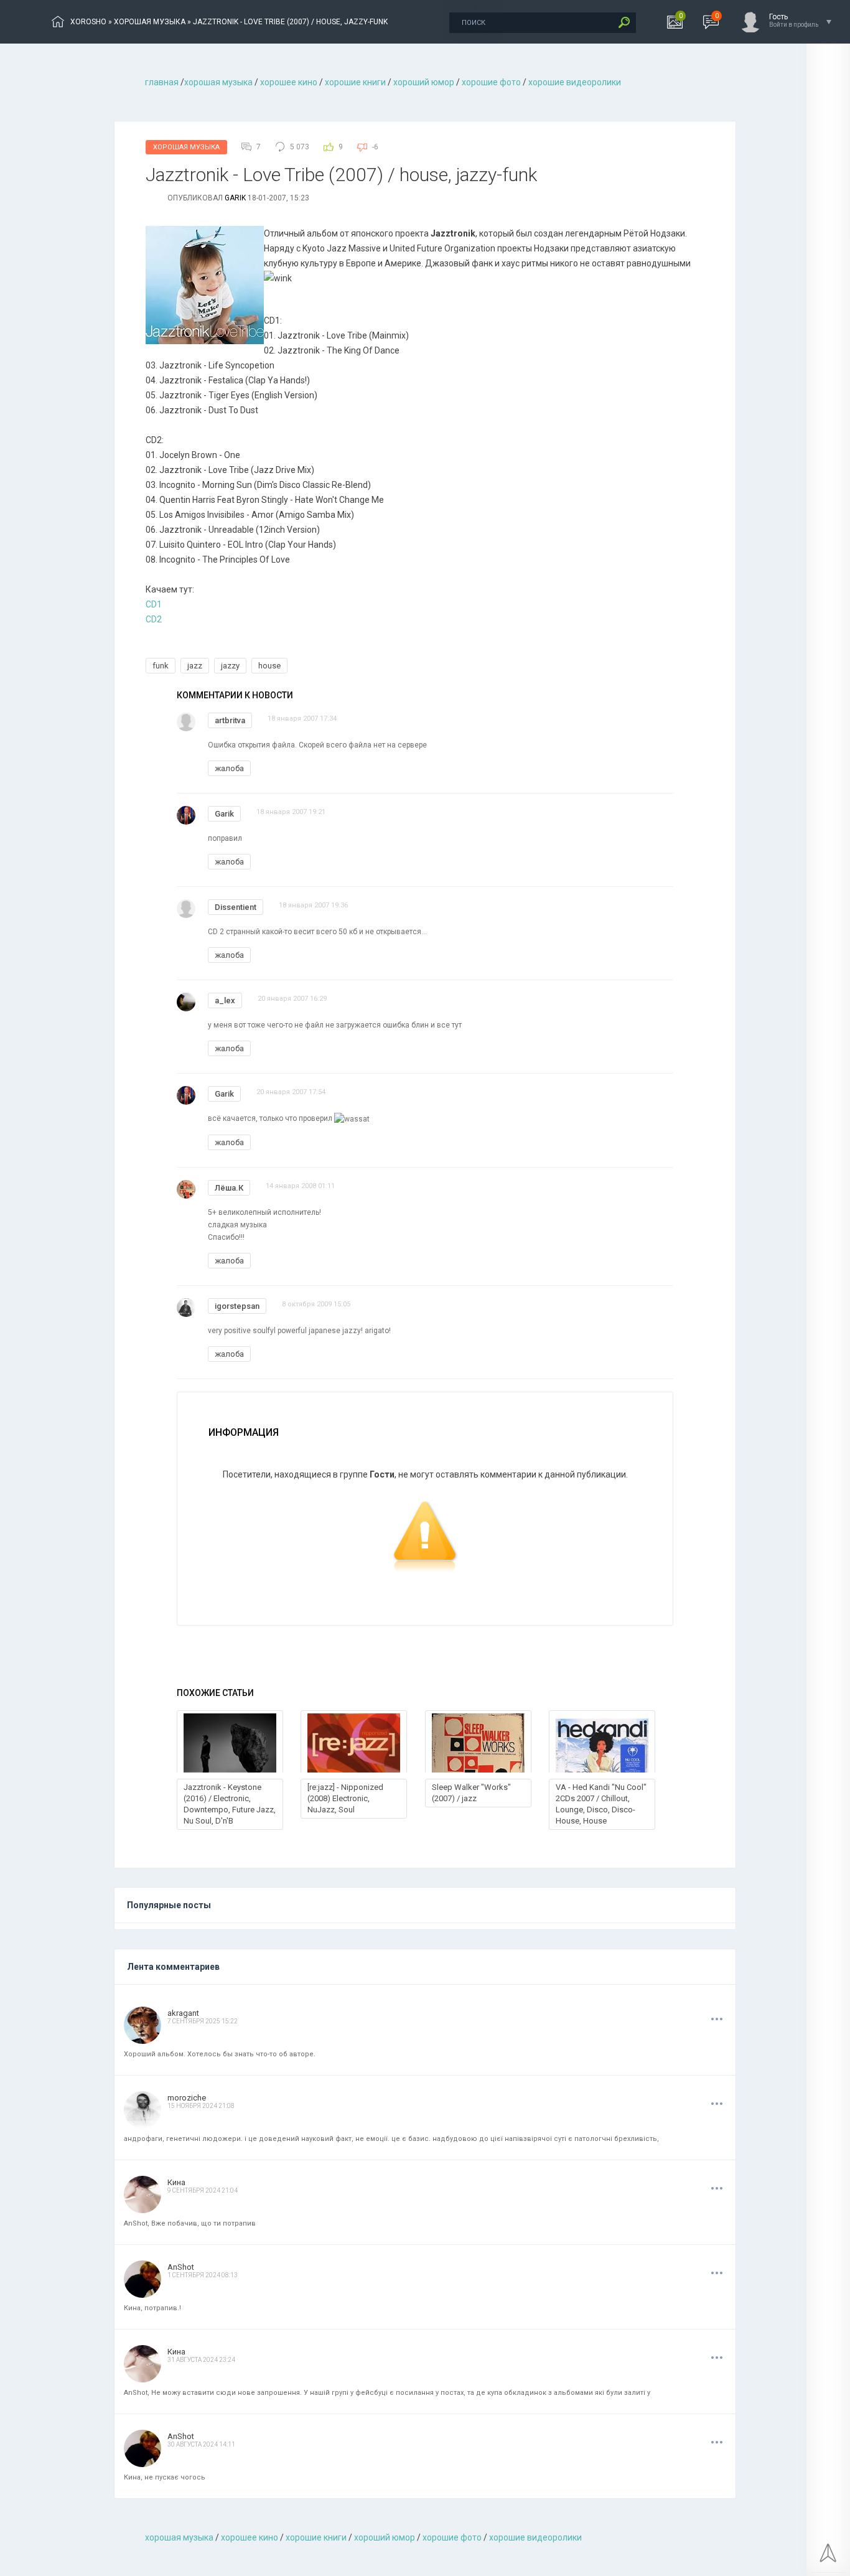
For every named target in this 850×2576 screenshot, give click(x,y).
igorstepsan (237, 1306)
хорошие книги (355, 82)
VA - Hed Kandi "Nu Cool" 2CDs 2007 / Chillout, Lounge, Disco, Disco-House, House (601, 1804)
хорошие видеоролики (575, 82)
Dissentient (236, 907)
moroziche (187, 2098)
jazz (195, 666)
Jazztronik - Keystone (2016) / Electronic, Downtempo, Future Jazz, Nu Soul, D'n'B (230, 1804)
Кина (176, 2182)
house (269, 666)
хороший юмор (424, 82)
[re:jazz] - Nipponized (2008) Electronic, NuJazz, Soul (345, 1798)
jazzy (230, 666)
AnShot (181, 2267)
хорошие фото (491, 82)
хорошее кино (289, 82)
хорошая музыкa (218, 82)
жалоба (229, 768)
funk (161, 666)
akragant (183, 2013)
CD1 (154, 604)
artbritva (230, 720)
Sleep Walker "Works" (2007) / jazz (471, 1793)
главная (162, 82)
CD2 (154, 619)
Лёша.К (229, 1188)
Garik (235, 198)
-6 (375, 147)
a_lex (225, 1000)
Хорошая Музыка (186, 147)
